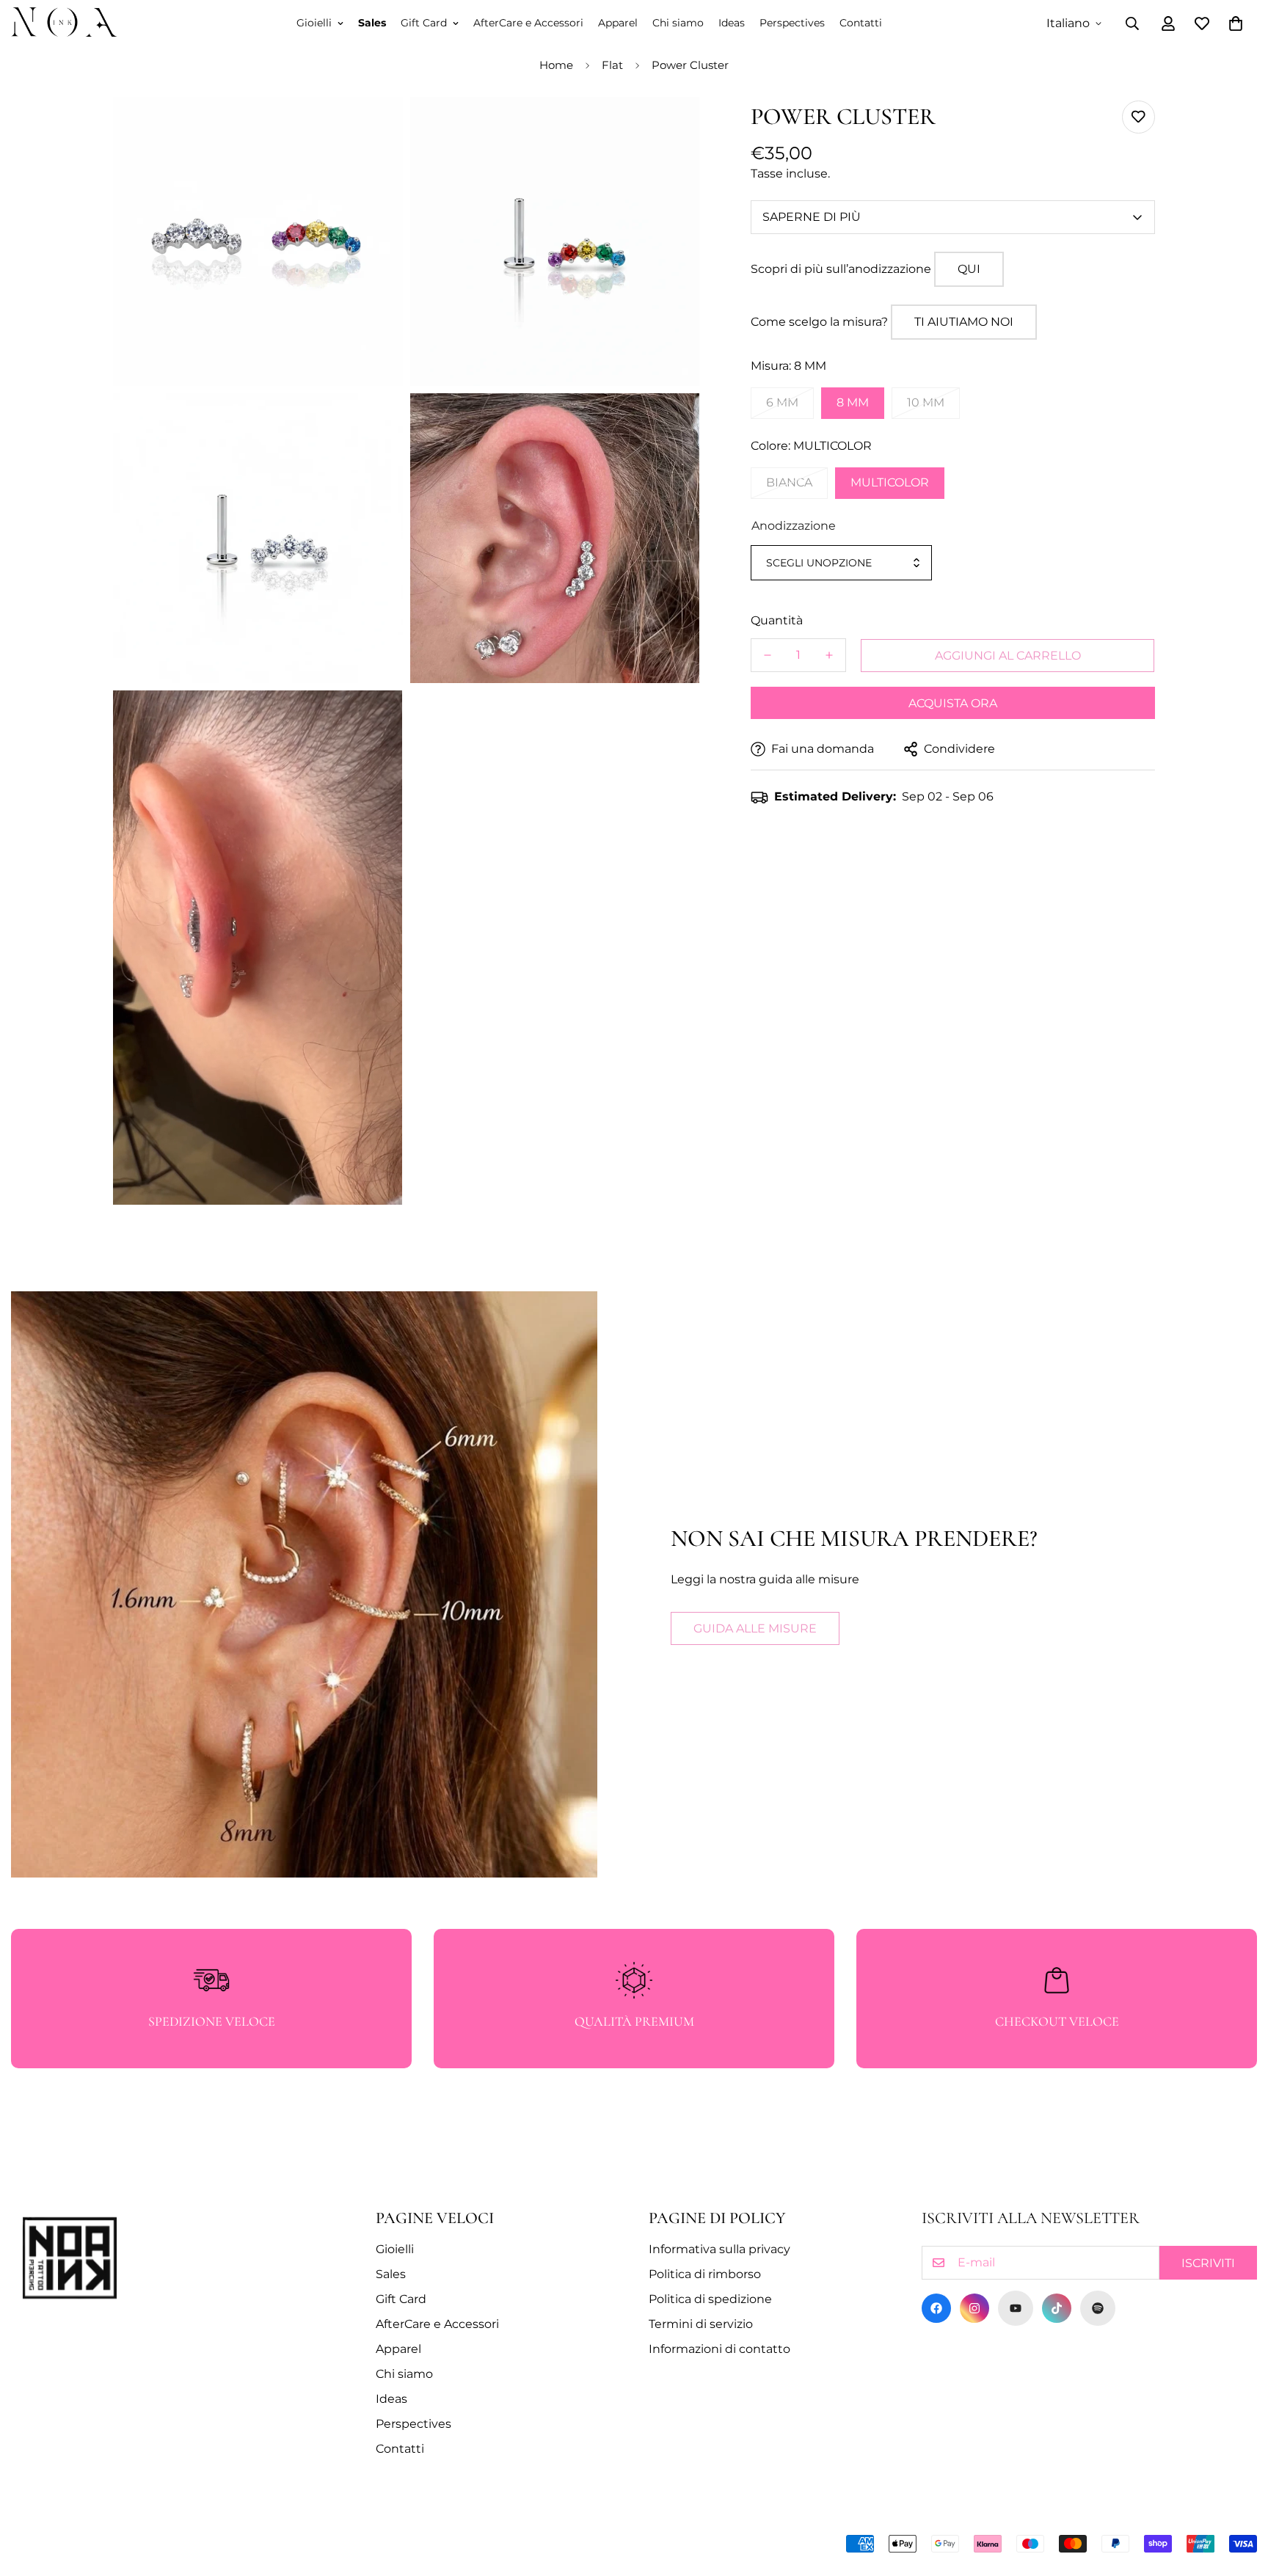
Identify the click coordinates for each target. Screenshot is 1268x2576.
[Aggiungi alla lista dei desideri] (1138, 117)
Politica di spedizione (710, 2299)
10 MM (926, 402)
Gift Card (424, 23)
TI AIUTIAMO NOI (964, 322)
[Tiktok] (1057, 2308)
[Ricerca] (1132, 23)
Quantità (777, 620)
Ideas (732, 23)
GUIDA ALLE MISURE (755, 1628)
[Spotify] (1098, 2308)
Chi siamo (678, 23)
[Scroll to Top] (1239, 2496)
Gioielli (314, 23)
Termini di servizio (701, 2324)
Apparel (618, 23)
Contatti (861, 23)
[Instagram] (974, 2308)
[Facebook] (936, 2308)
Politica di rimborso (705, 2274)
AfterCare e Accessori (528, 23)
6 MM (782, 402)
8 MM (853, 402)
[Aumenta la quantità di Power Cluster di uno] (829, 655)
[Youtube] (1016, 2308)
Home (556, 65)
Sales (372, 23)
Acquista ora (953, 703)
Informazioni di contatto (719, 2349)
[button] (1236, 23)
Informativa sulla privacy (719, 2249)
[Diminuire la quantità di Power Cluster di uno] (768, 655)
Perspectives (792, 23)
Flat (612, 65)
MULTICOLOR (890, 482)
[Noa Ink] (64, 23)
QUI (969, 269)
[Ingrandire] (375, 128)
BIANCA (789, 482)
